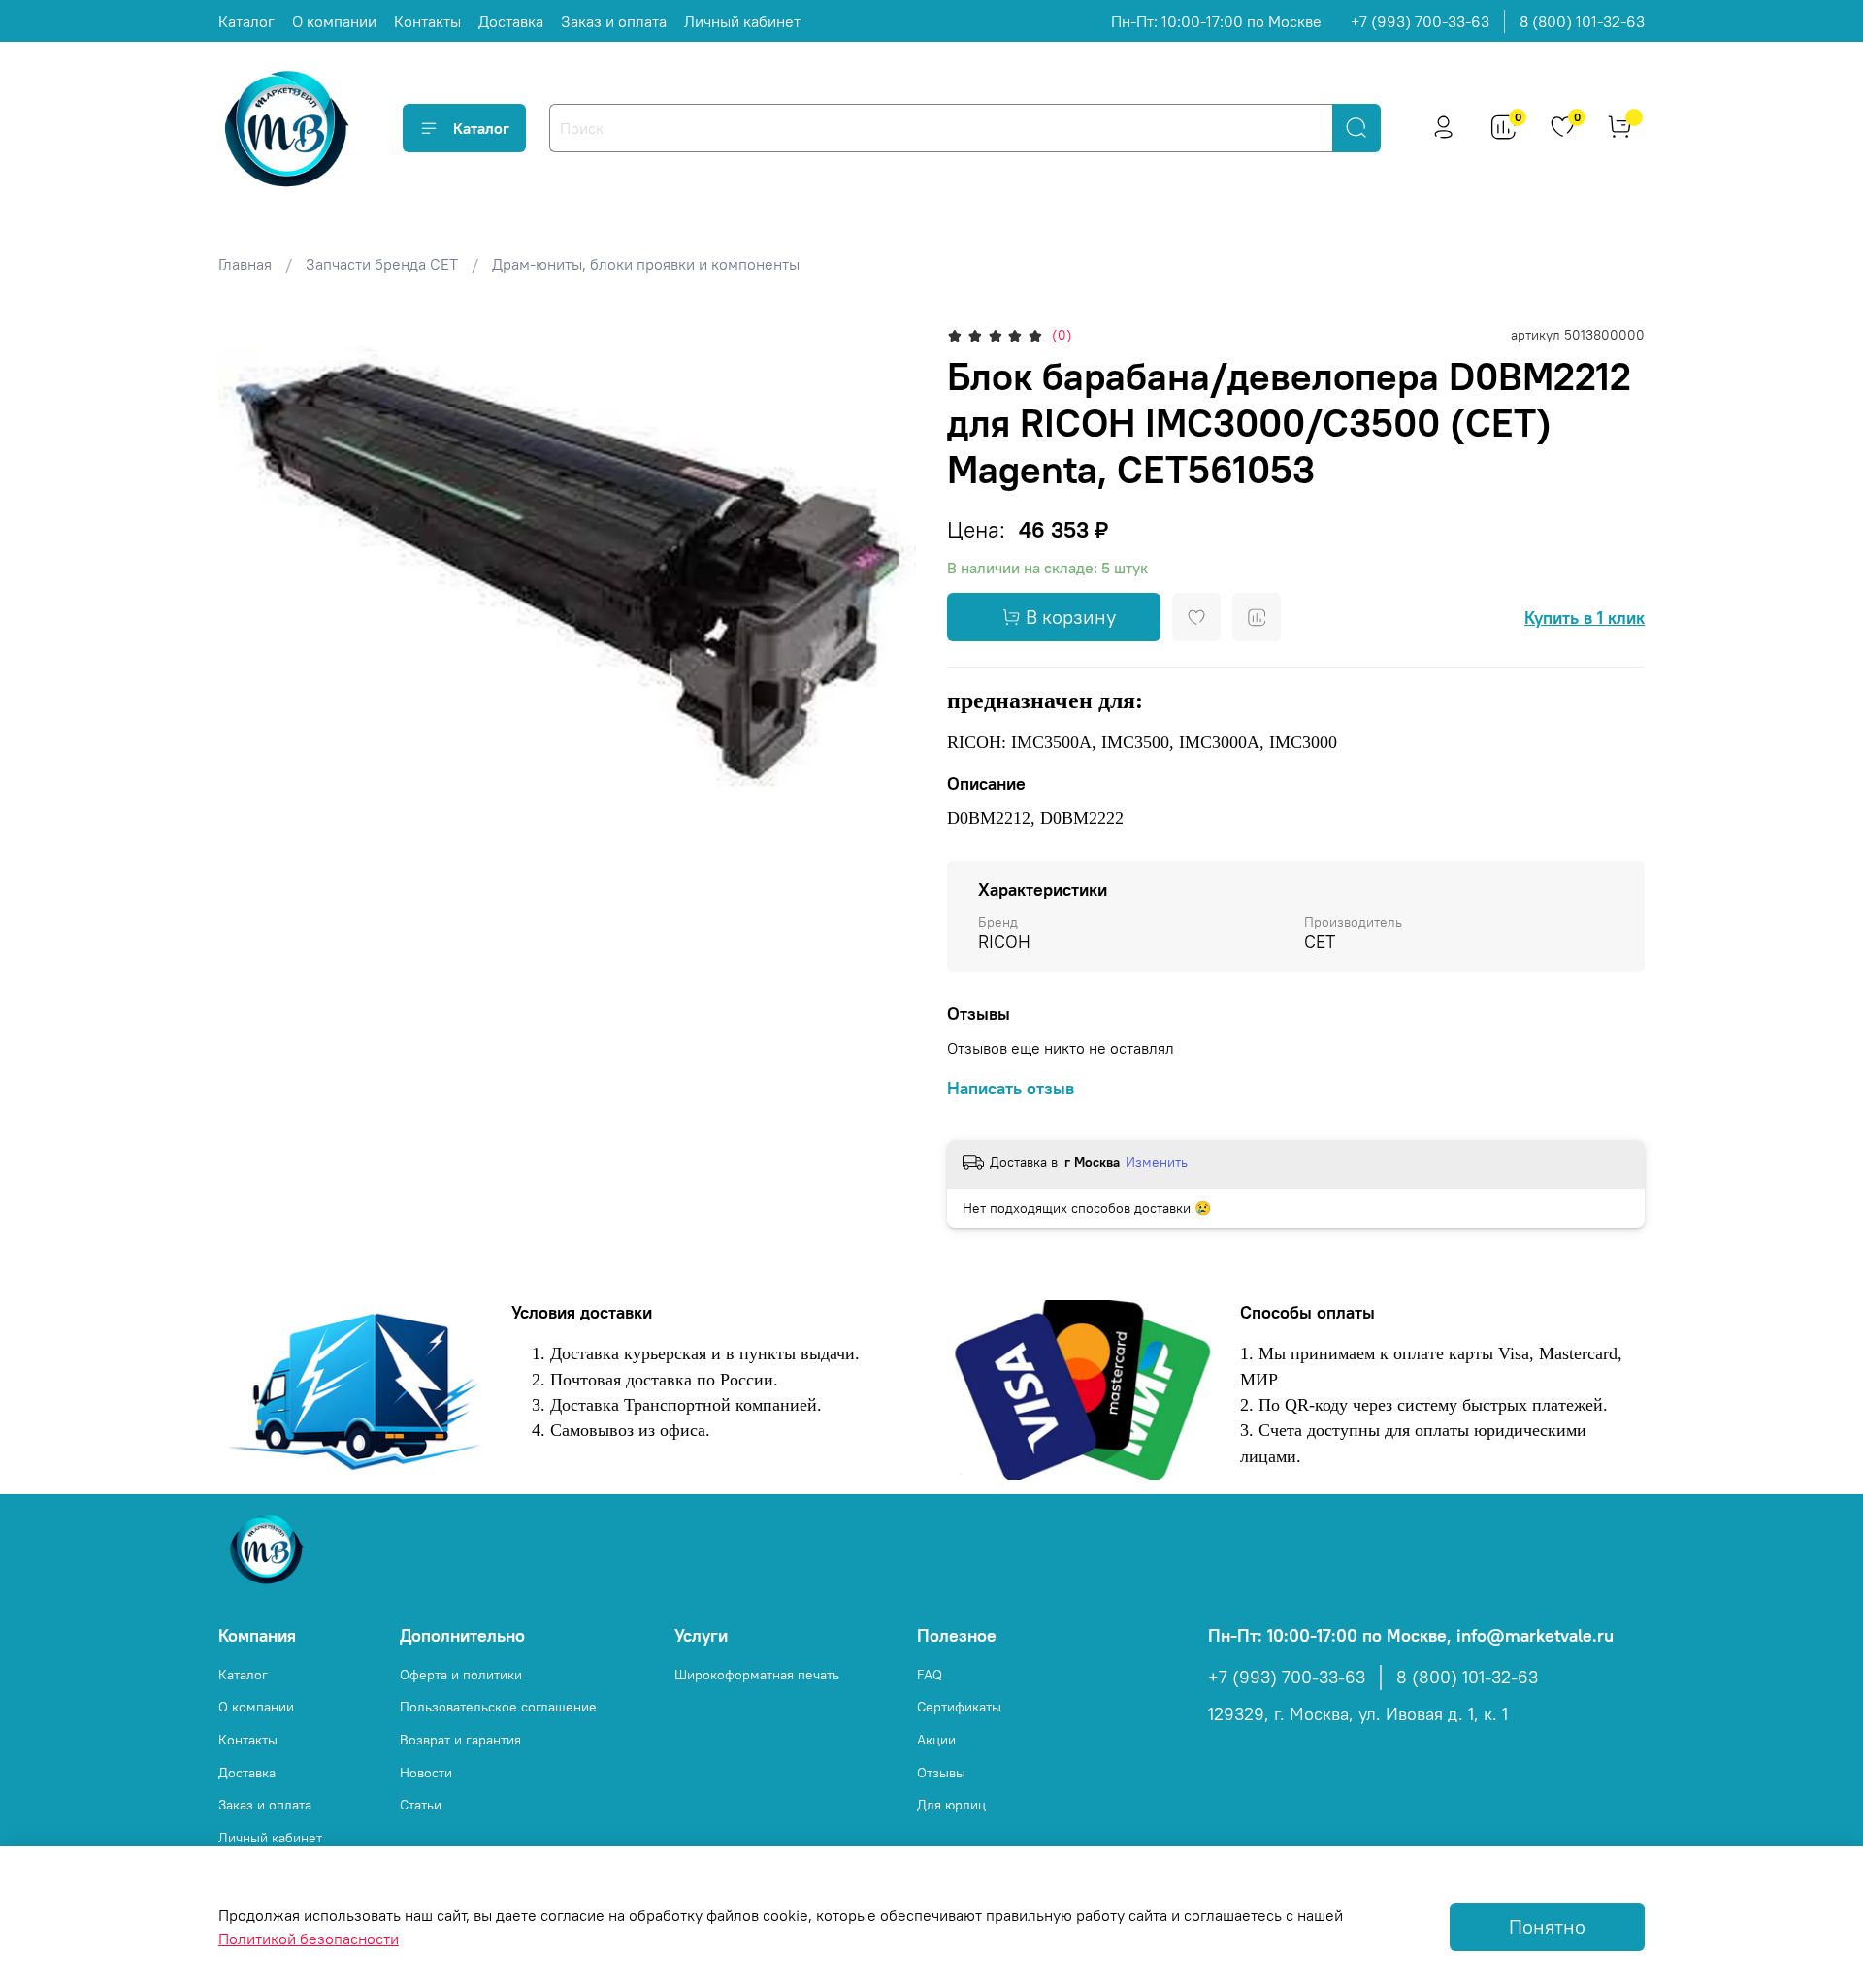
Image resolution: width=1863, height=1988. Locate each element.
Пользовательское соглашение (498, 1707)
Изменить (1157, 1162)
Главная (245, 264)
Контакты (427, 21)
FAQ (930, 1675)
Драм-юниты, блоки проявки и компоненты (646, 264)
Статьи (421, 1805)
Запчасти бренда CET (382, 264)
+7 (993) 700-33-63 (1420, 21)
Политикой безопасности (309, 1939)
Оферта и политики (461, 1675)
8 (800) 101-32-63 (1582, 21)
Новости (426, 1773)
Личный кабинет (742, 21)
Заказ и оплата (614, 21)
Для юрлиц (951, 1805)
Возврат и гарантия (460, 1740)
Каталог (246, 21)
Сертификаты (959, 1707)
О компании (334, 21)
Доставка (511, 21)
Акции (936, 1740)
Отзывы (941, 1773)
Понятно (1547, 1926)
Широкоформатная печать (757, 1675)
